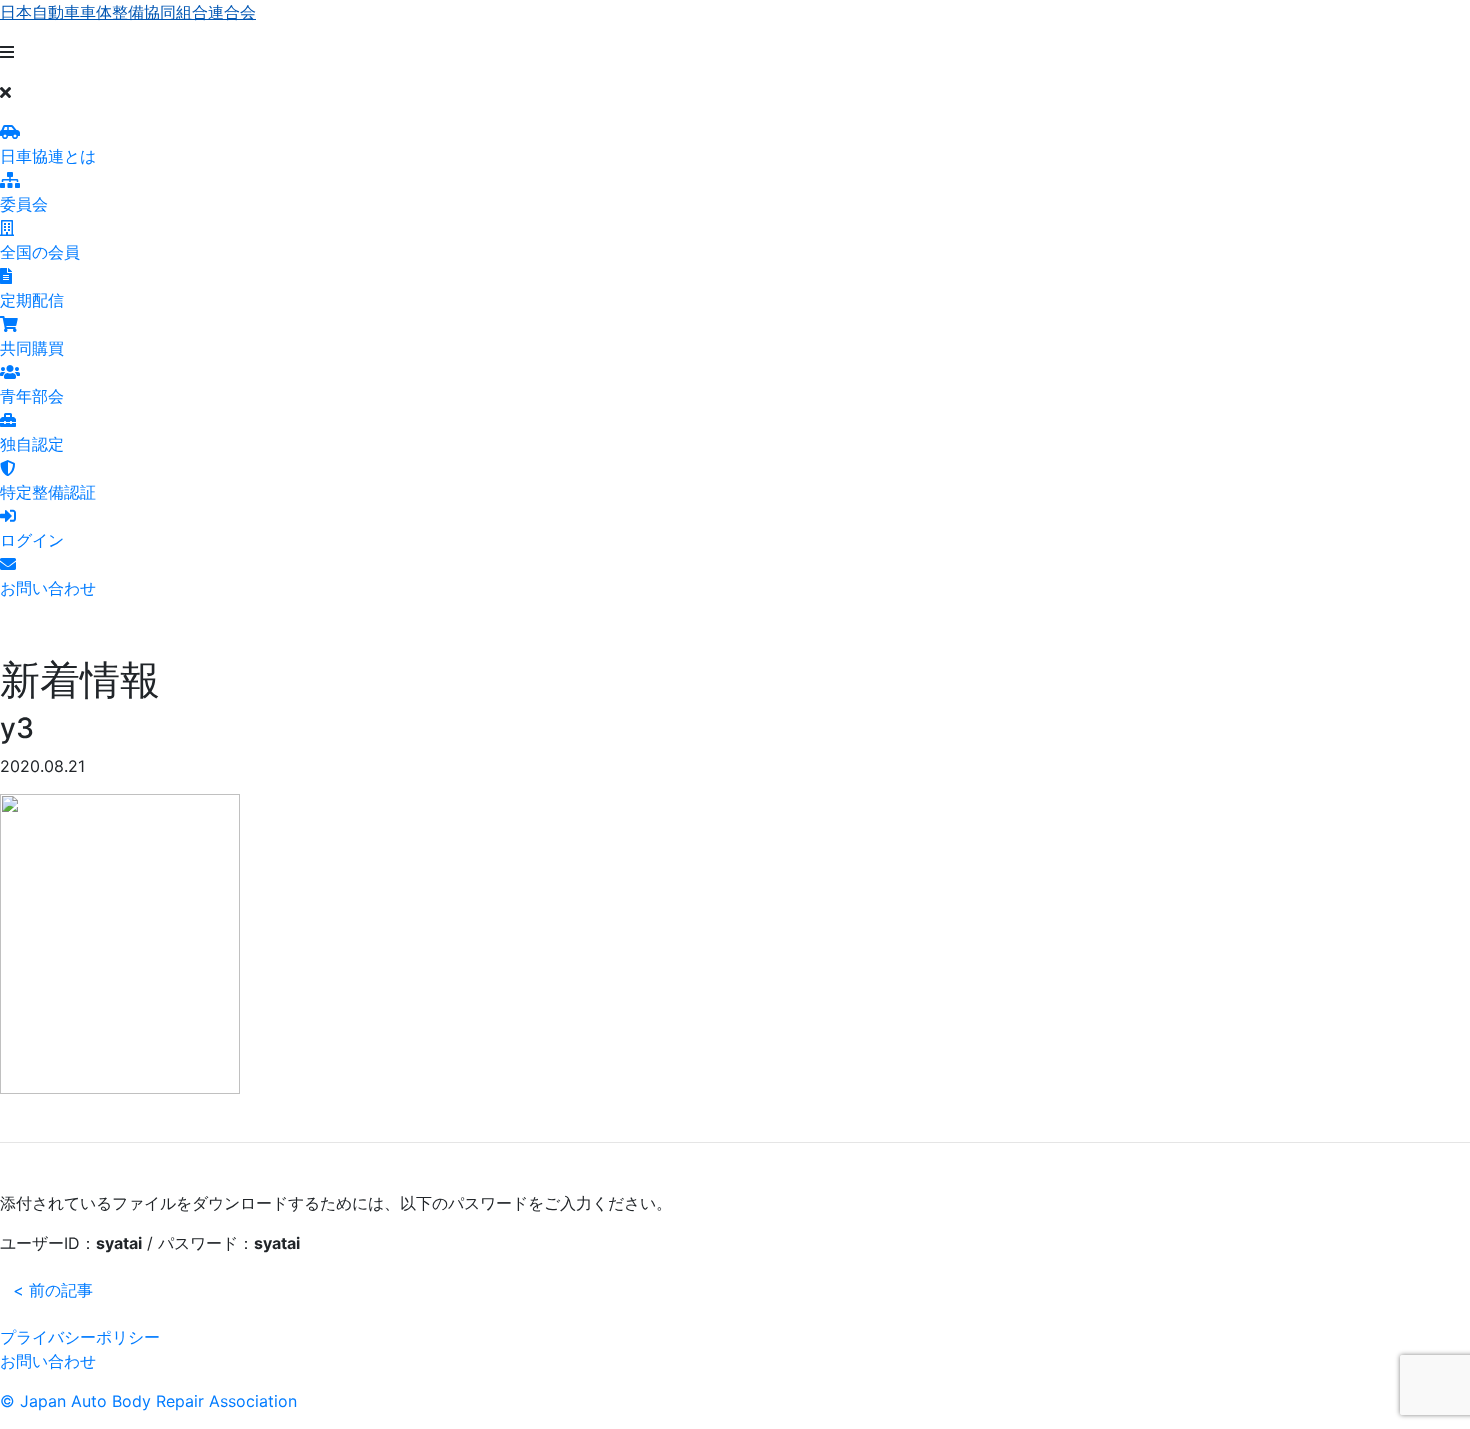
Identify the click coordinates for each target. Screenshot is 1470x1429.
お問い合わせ (48, 1361)
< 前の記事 (53, 1290)
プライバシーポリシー (80, 1337)
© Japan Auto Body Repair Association (148, 1401)
